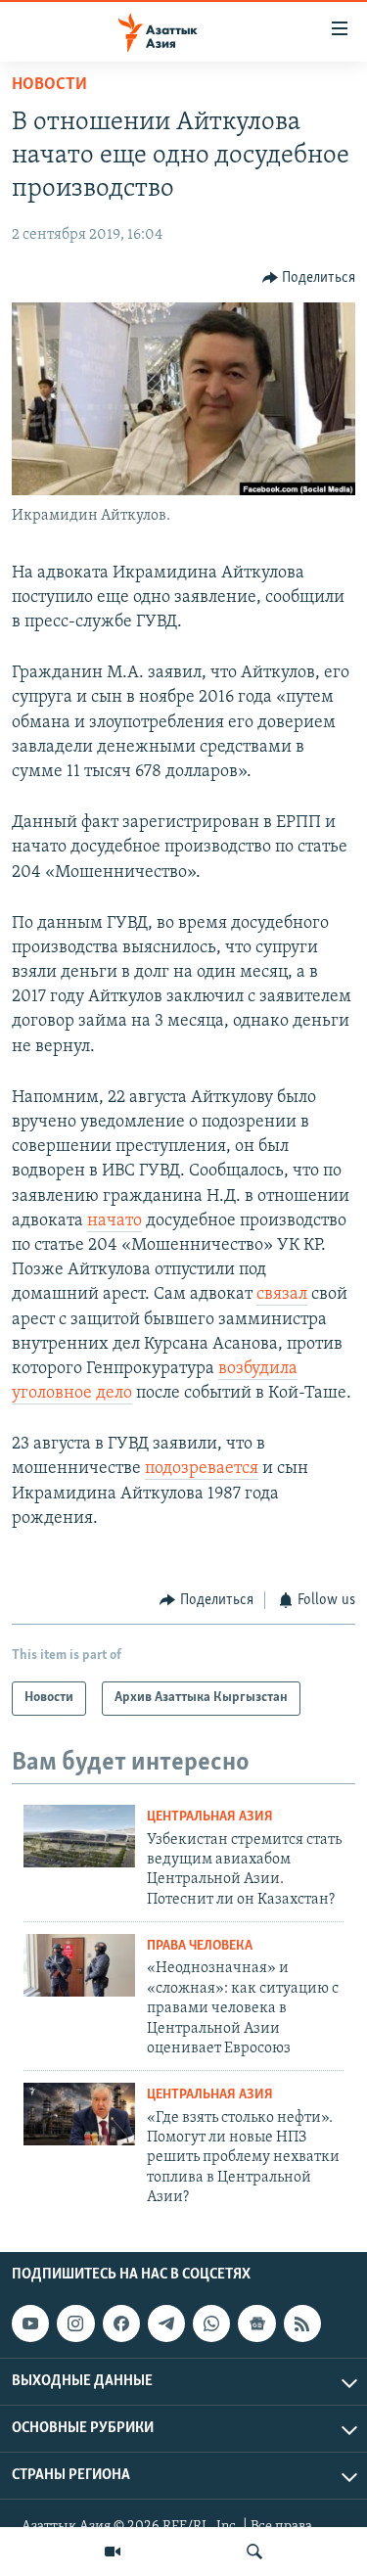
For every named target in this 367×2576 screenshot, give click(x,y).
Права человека (200, 1946)
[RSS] (302, 2324)
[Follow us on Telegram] (166, 2324)
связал (282, 1295)
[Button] (309, 278)
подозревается (202, 1469)
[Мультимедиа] (113, 2552)
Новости (49, 85)
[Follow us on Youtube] (30, 2324)
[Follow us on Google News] (256, 2324)
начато (115, 1221)
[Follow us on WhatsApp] (211, 2324)
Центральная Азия (210, 1817)
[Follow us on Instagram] (75, 2324)
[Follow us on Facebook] (121, 2324)
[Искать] (254, 2552)
